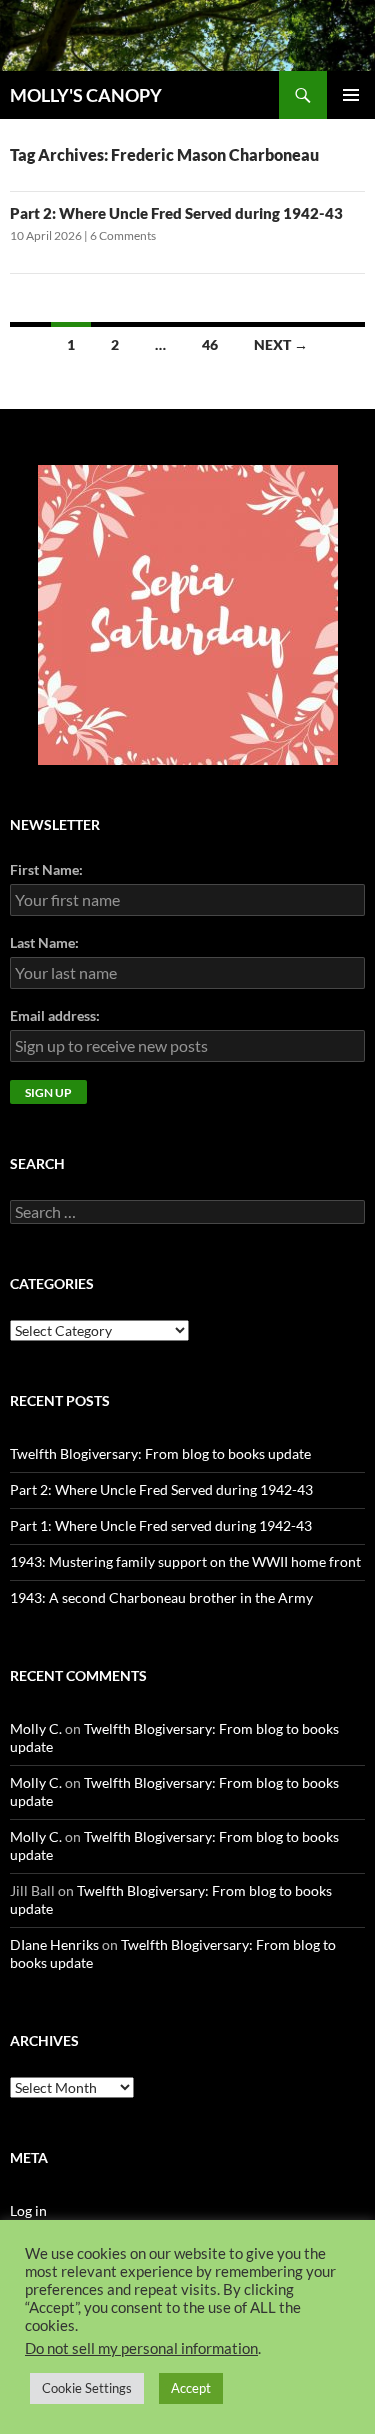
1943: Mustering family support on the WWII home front (185, 1561)
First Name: (46, 869)
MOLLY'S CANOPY (86, 95)
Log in (28, 2210)
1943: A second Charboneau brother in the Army (161, 1597)
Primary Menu (351, 95)
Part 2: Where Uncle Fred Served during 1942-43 (176, 213)
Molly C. (36, 1728)
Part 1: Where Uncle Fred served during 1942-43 (161, 1525)
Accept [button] (191, 2388)
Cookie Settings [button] (87, 2388)
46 (210, 344)
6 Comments (123, 235)
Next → (281, 344)
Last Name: (44, 942)
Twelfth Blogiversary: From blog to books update (160, 1453)
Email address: (55, 1015)
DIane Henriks (54, 1944)
